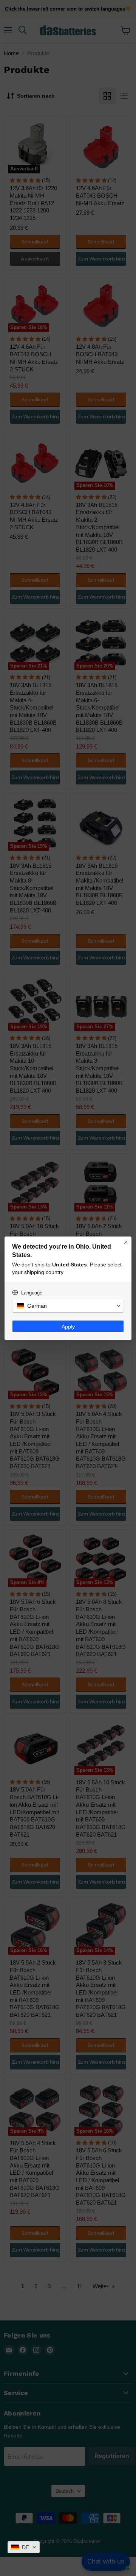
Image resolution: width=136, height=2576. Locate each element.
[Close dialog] (126, 1242)
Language (32, 1293)
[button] (24, 2547)
